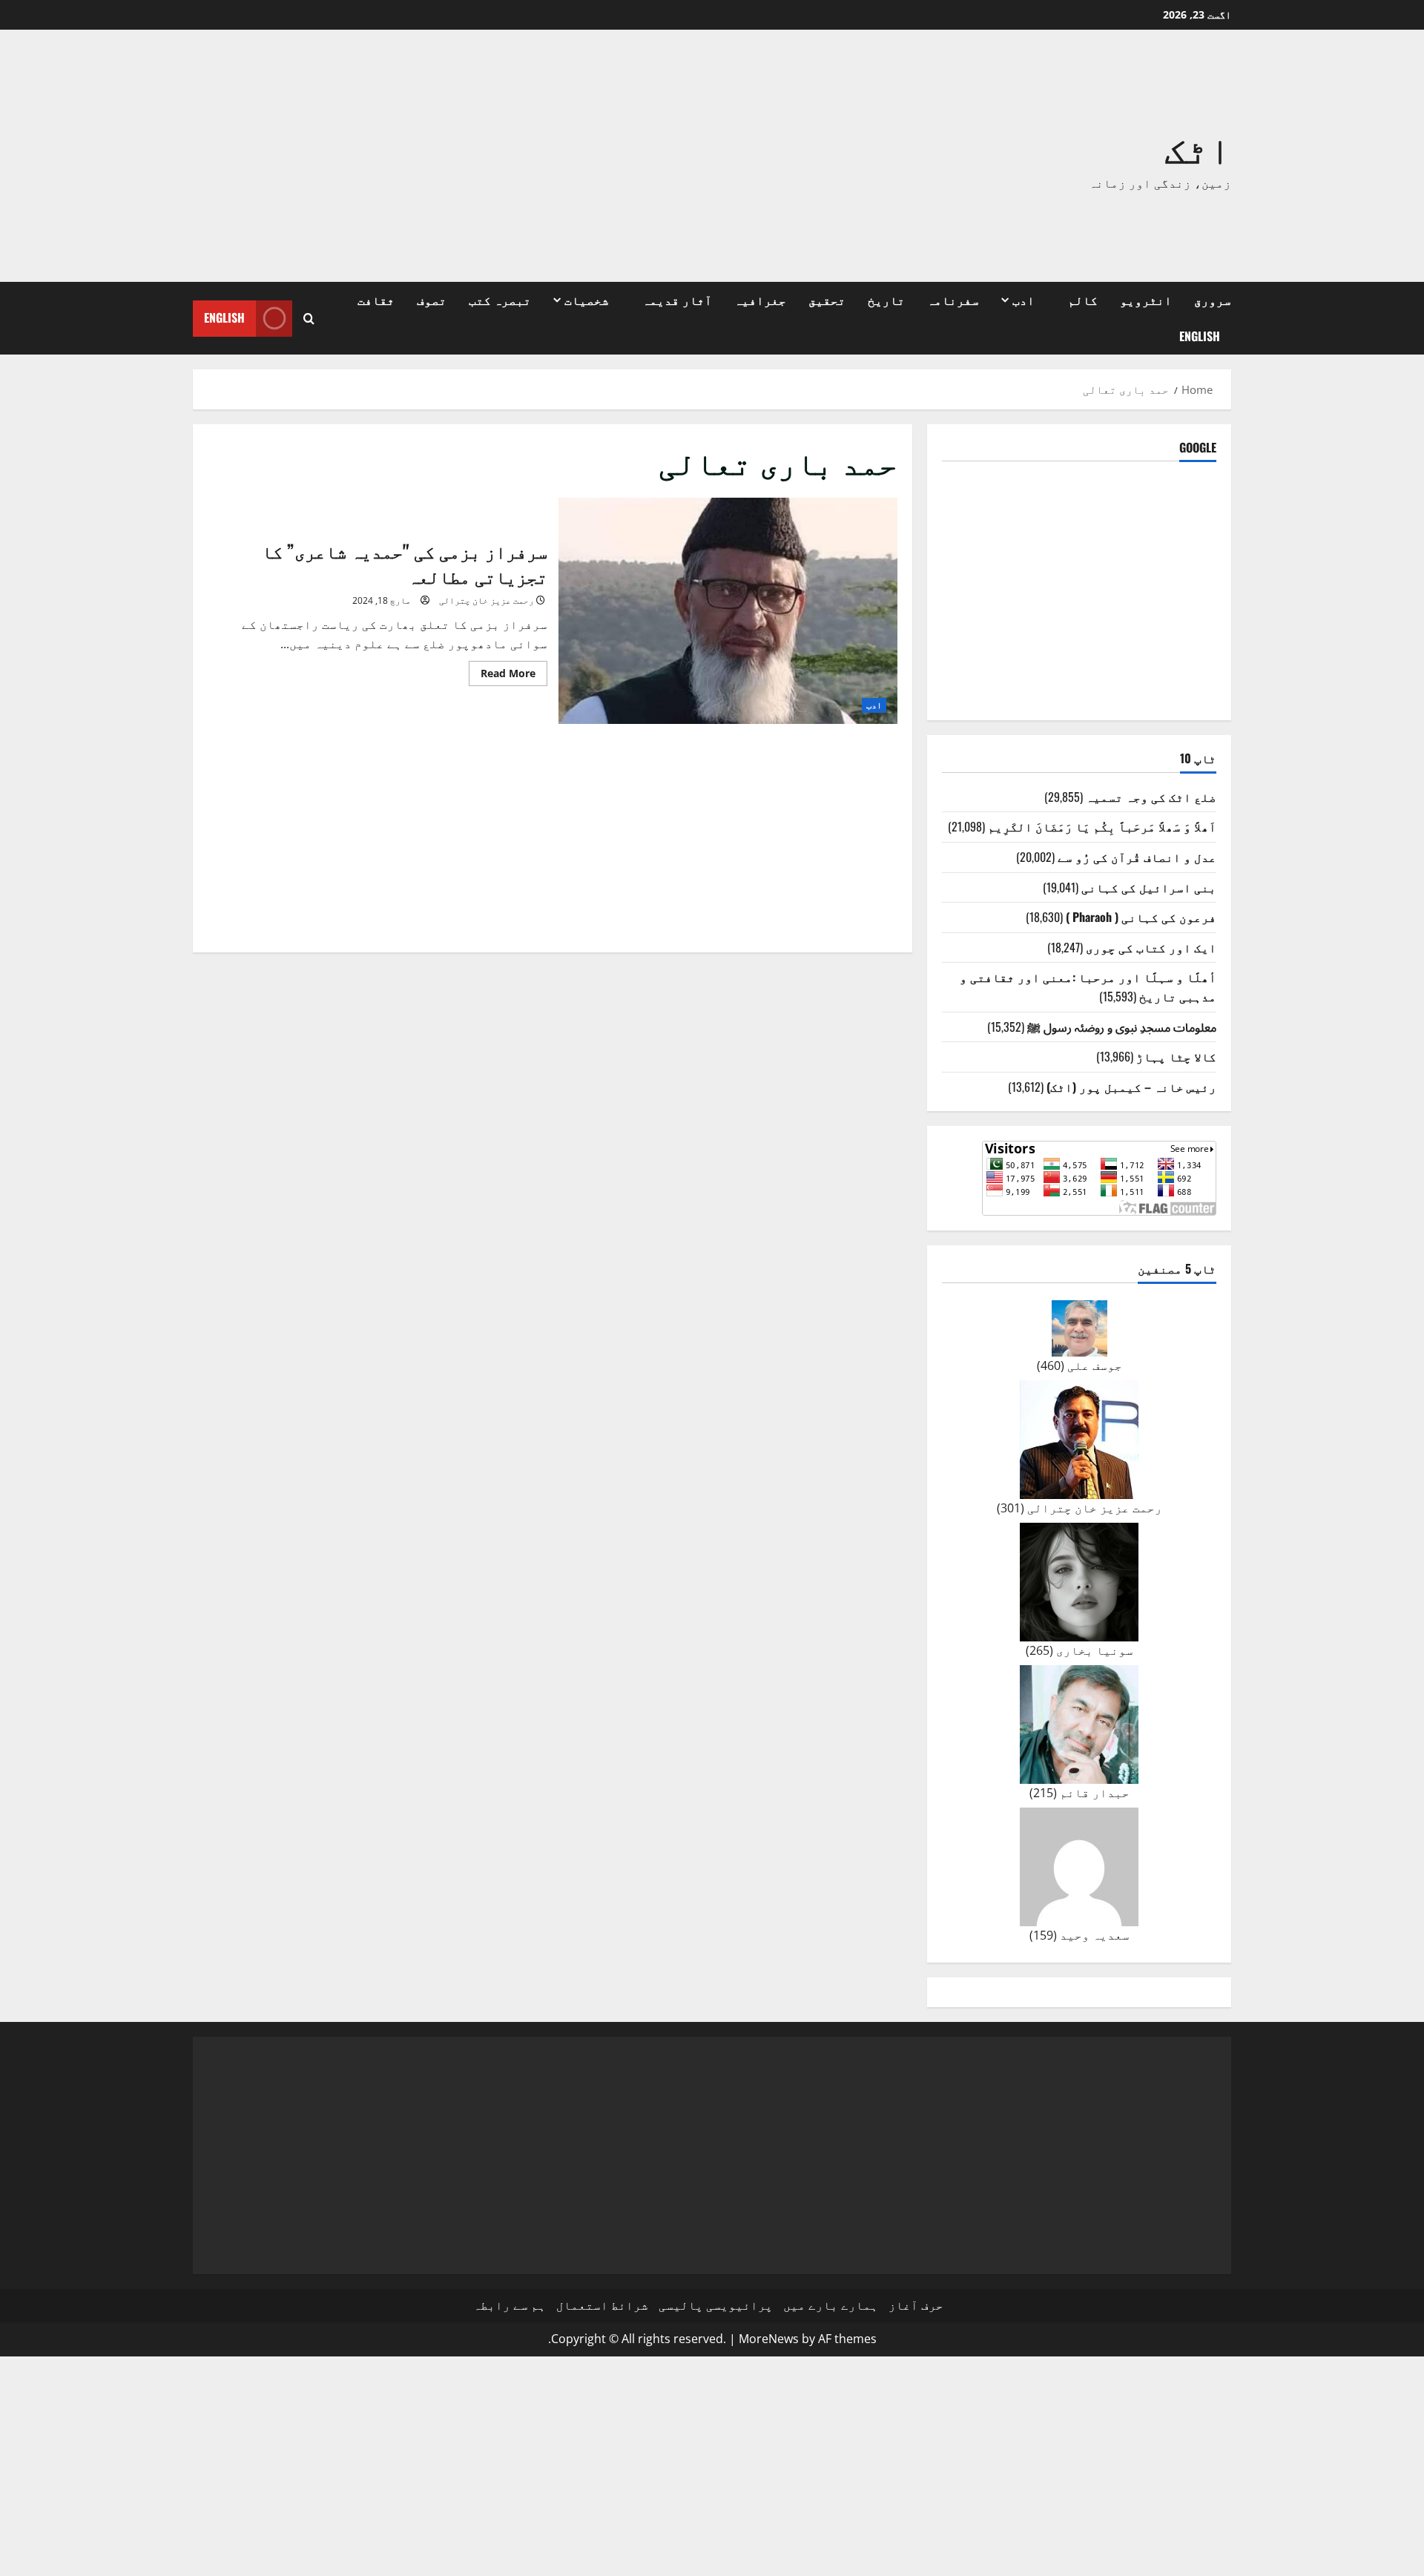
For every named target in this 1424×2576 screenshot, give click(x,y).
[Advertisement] (501, 156)
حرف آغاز (916, 2305)
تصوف (432, 300)
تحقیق (827, 300)
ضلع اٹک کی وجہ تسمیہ (1151, 797)
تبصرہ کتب (500, 300)
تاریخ (886, 300)
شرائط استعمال (602, 2305)
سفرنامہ (953, 300)
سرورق (1213, 300)
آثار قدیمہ (677, 300)
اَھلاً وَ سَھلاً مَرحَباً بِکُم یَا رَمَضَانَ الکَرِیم (1102, 826)
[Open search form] (309, 319)
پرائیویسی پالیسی (716, 2305)
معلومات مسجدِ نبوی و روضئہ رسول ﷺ (1122, 1027)
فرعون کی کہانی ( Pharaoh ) (1141, 917)
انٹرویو (1146, 300)
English (1200, 336)
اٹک (1198, 146)
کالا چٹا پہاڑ (1176, 1056)
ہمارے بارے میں (831, 2305)
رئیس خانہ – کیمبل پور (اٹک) (1131, 1087)
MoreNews (769, 2339)
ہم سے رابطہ (510, 2305)
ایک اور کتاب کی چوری (1151, 947)
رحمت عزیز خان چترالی (487, 600)
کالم (1083, 300)
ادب (1023, 300)
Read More (502, 676)
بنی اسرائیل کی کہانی (1149, 887)
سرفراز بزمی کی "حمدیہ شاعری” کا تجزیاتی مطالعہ (728, 611)
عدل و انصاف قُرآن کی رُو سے (1137, 857)
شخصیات (587, 300)
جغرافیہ (760, 300)
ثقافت (376, 300)
